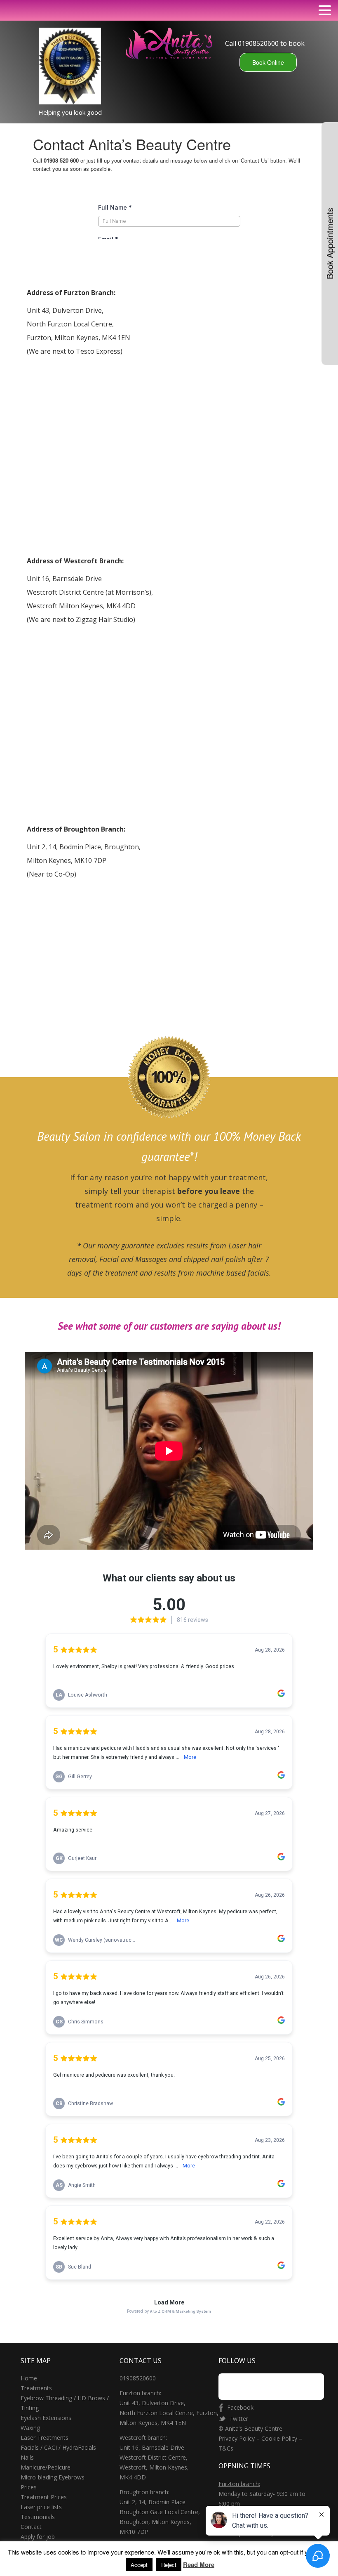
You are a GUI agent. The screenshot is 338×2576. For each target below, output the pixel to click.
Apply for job (38, 2537)
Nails (27, 2457)
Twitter (239, 2419)
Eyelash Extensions (46, 2418)
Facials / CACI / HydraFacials (58, 2447)
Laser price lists (41, 2507)
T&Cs (227, 2448)
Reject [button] (169, 2565)
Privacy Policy (237, 2438)
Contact (31, 2527)
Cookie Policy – (282, 2438)
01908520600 (138, 2378)
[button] (325, 10)
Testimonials (38, 2517)
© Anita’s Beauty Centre (250, 2428)
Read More (199, 2565)
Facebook (240, 2407)
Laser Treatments (45, 2438)
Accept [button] (139, 2565)
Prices (29, 2487)
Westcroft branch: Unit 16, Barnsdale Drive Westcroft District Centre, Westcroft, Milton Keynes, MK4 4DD (154, 2457)
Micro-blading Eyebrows (53, 2477)
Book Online (268, 62)
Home (29, 2378)
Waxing (30, 2428)
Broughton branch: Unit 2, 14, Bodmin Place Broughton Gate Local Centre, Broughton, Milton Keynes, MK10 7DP (160, 2512)
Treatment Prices (44, 2497)
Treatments (36, 2388)
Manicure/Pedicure (46, 2467)
